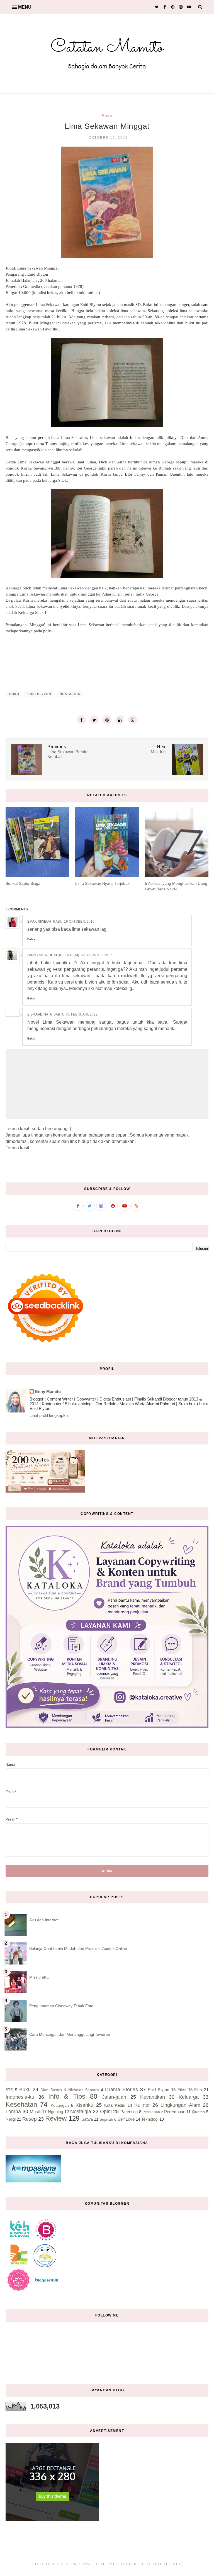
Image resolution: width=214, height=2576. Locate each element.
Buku (107, 116)
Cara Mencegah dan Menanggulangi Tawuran (70, 2034)
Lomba (13, 2111)
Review (56, 2118)
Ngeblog (55, 2112)
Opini (106, 2111)
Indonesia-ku (20, 2097)
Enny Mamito (48, 1391)
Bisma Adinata (40, 1014)
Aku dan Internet (44, 1920)
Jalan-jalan (114, 2097)
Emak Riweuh (39, 922)
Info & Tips (67, 2096)
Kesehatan (21, 2104)
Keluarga (189, 2097)
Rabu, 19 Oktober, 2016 (74, 922)
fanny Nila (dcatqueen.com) (53, 955)
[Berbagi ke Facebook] (81, 720)
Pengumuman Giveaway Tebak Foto (61, 2006)
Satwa (87, 2119)
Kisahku (84, 2105)
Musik (35, 2112)
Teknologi (150, 2119)
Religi (11, 2119)
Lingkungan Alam (180, 2105)
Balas (31, 939)
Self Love (126, 2119)
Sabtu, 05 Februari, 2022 (76, 1014)
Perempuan (175, 2112)
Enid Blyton (39, 694)
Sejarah (106, 2119)
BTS (9, 2090)
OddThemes (168, 2564)
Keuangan (60, 2105)
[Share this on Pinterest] (107, 720)
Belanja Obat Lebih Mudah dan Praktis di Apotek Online (78, 1948)
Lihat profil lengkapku (49, 1415)
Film (198, 2090)
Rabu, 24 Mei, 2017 (96, 955)
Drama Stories (121, 2090)
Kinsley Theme (97, 2564)
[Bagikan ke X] (94, 720)
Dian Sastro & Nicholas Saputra (70, 2090)
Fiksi (182, 2090)
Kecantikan (153, 2097)
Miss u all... (39, 1977)
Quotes (198, 2112)
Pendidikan (151, 2112)
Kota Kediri (115, 2105)
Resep (30, 2119)
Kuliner (142, 2105)
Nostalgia (70, 694)
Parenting (129, 2112)
